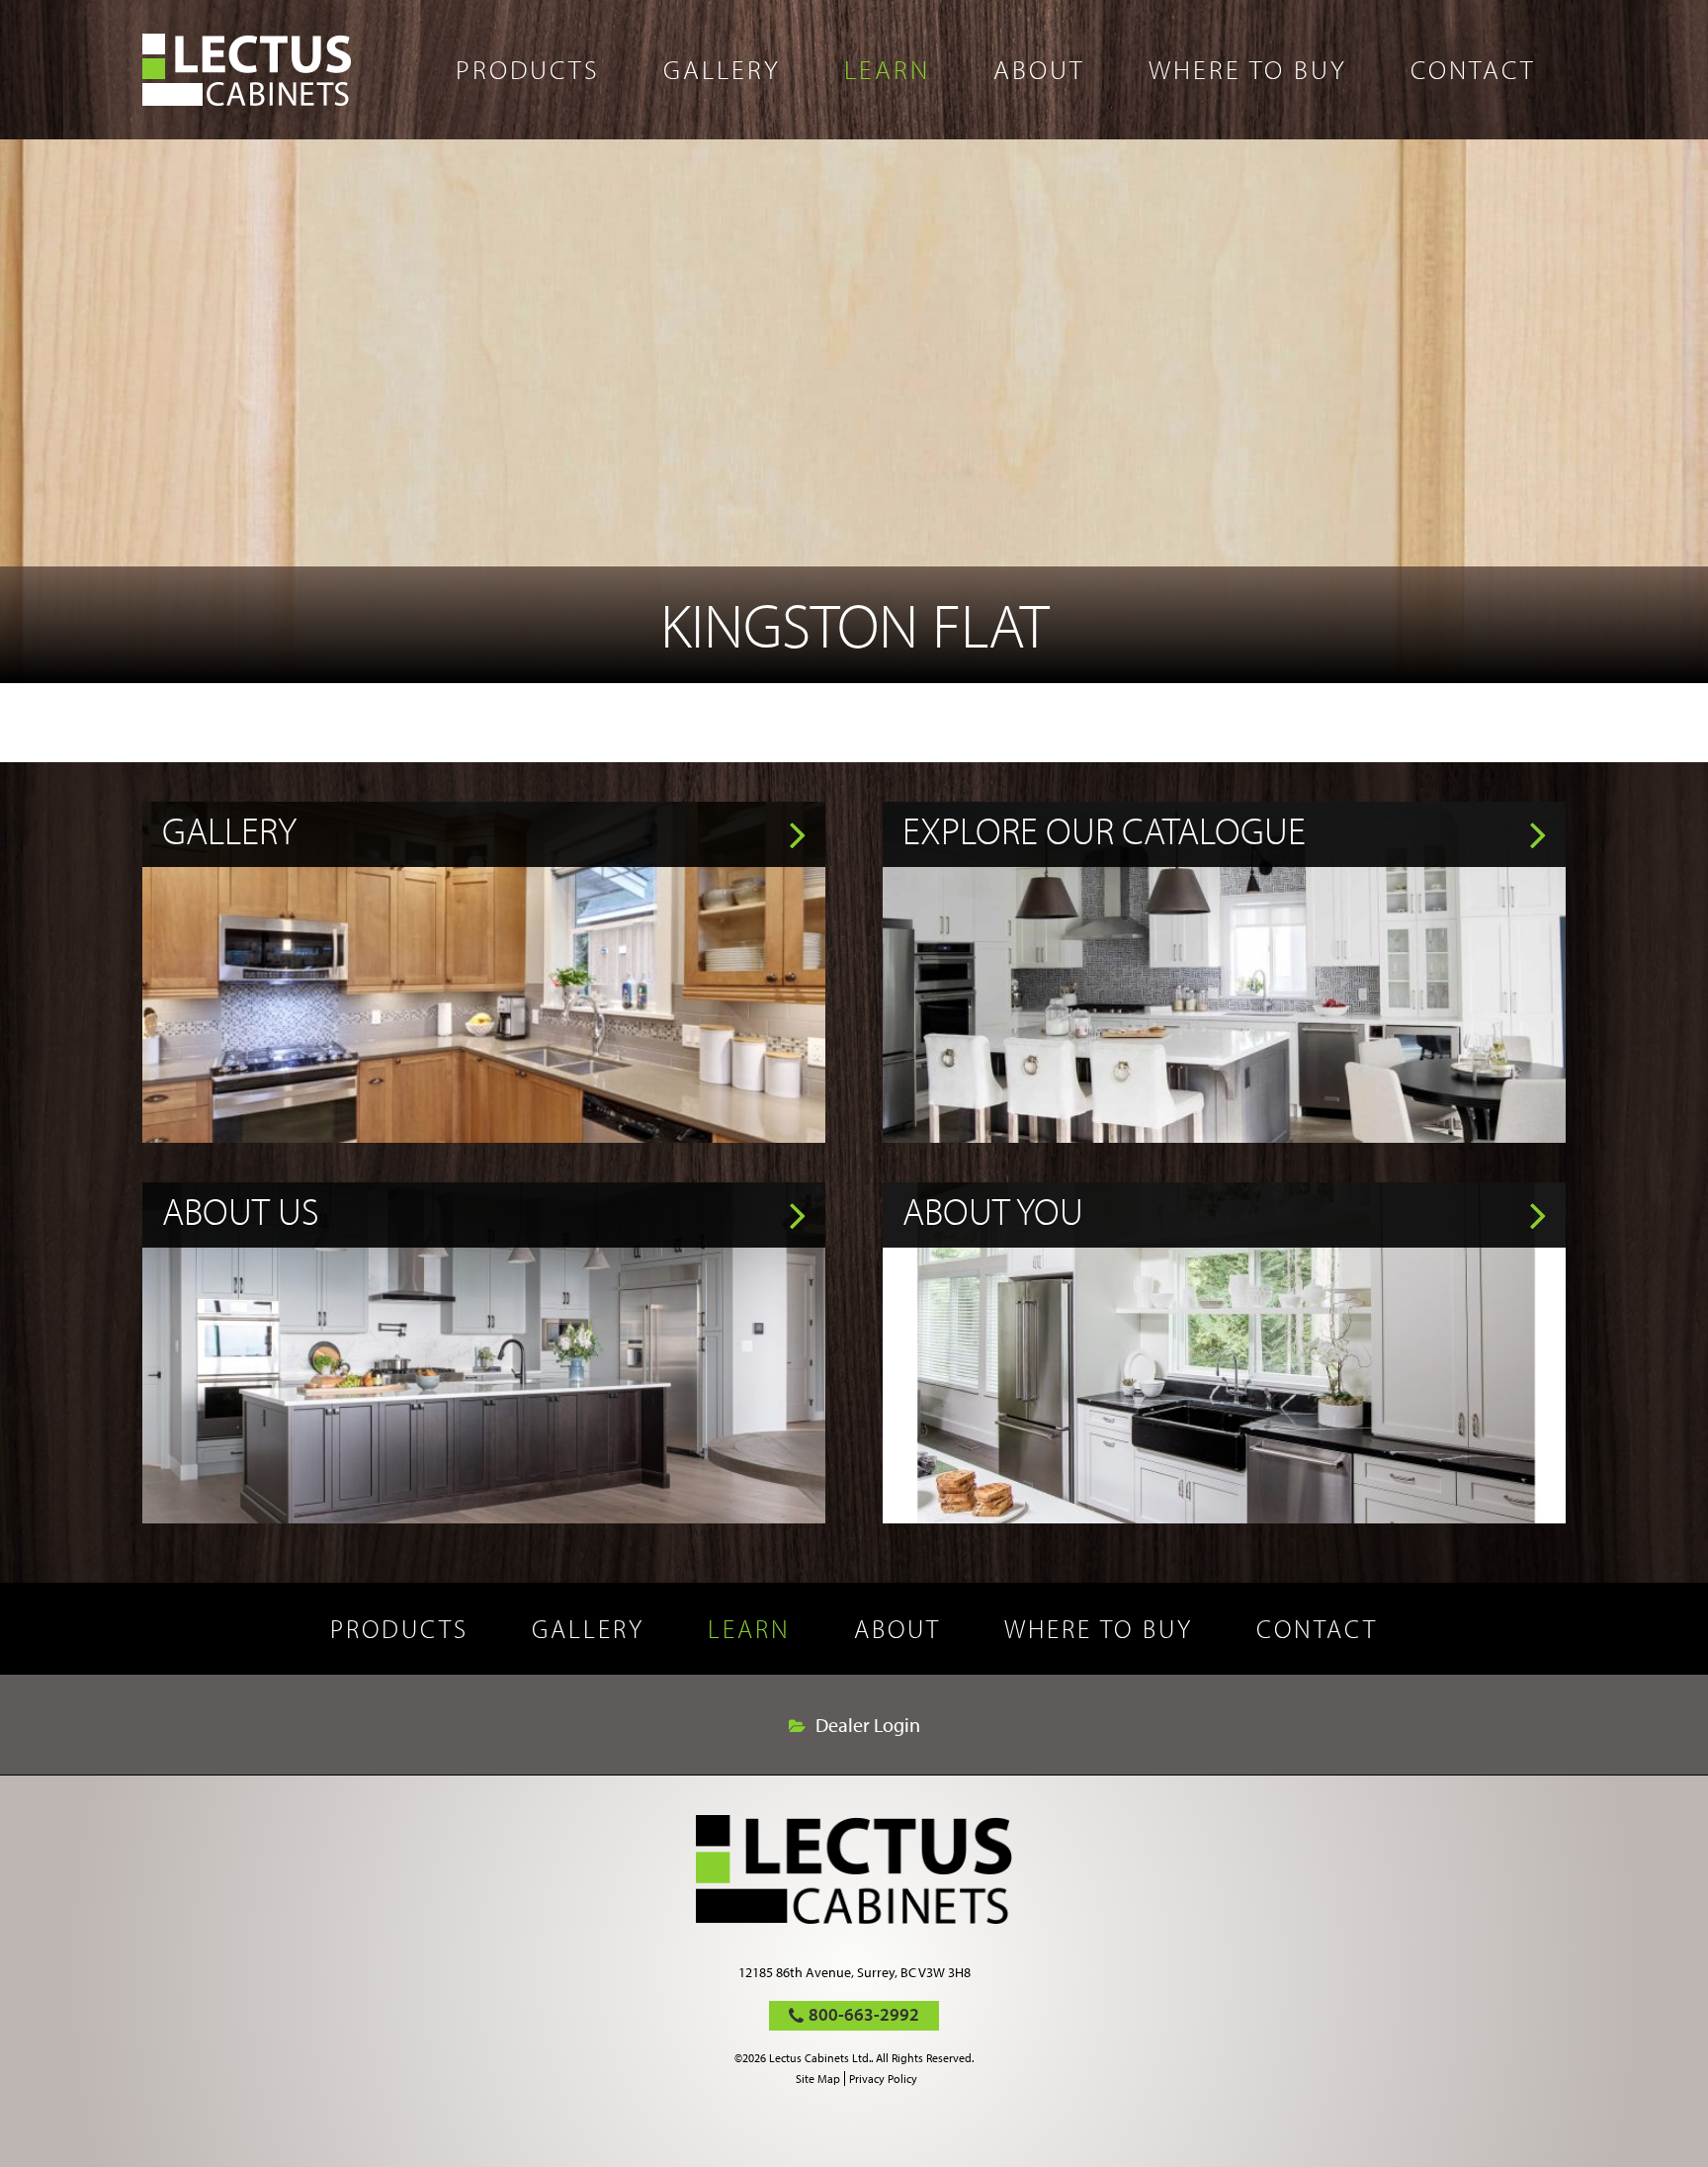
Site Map (818, 2079)
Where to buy (1248, 69)
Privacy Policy (883, 2079)
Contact (1473, 69)
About (1039, 69)
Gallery (722, 69)
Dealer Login (868, 1725)
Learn (887, 69)
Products (528, 69)
